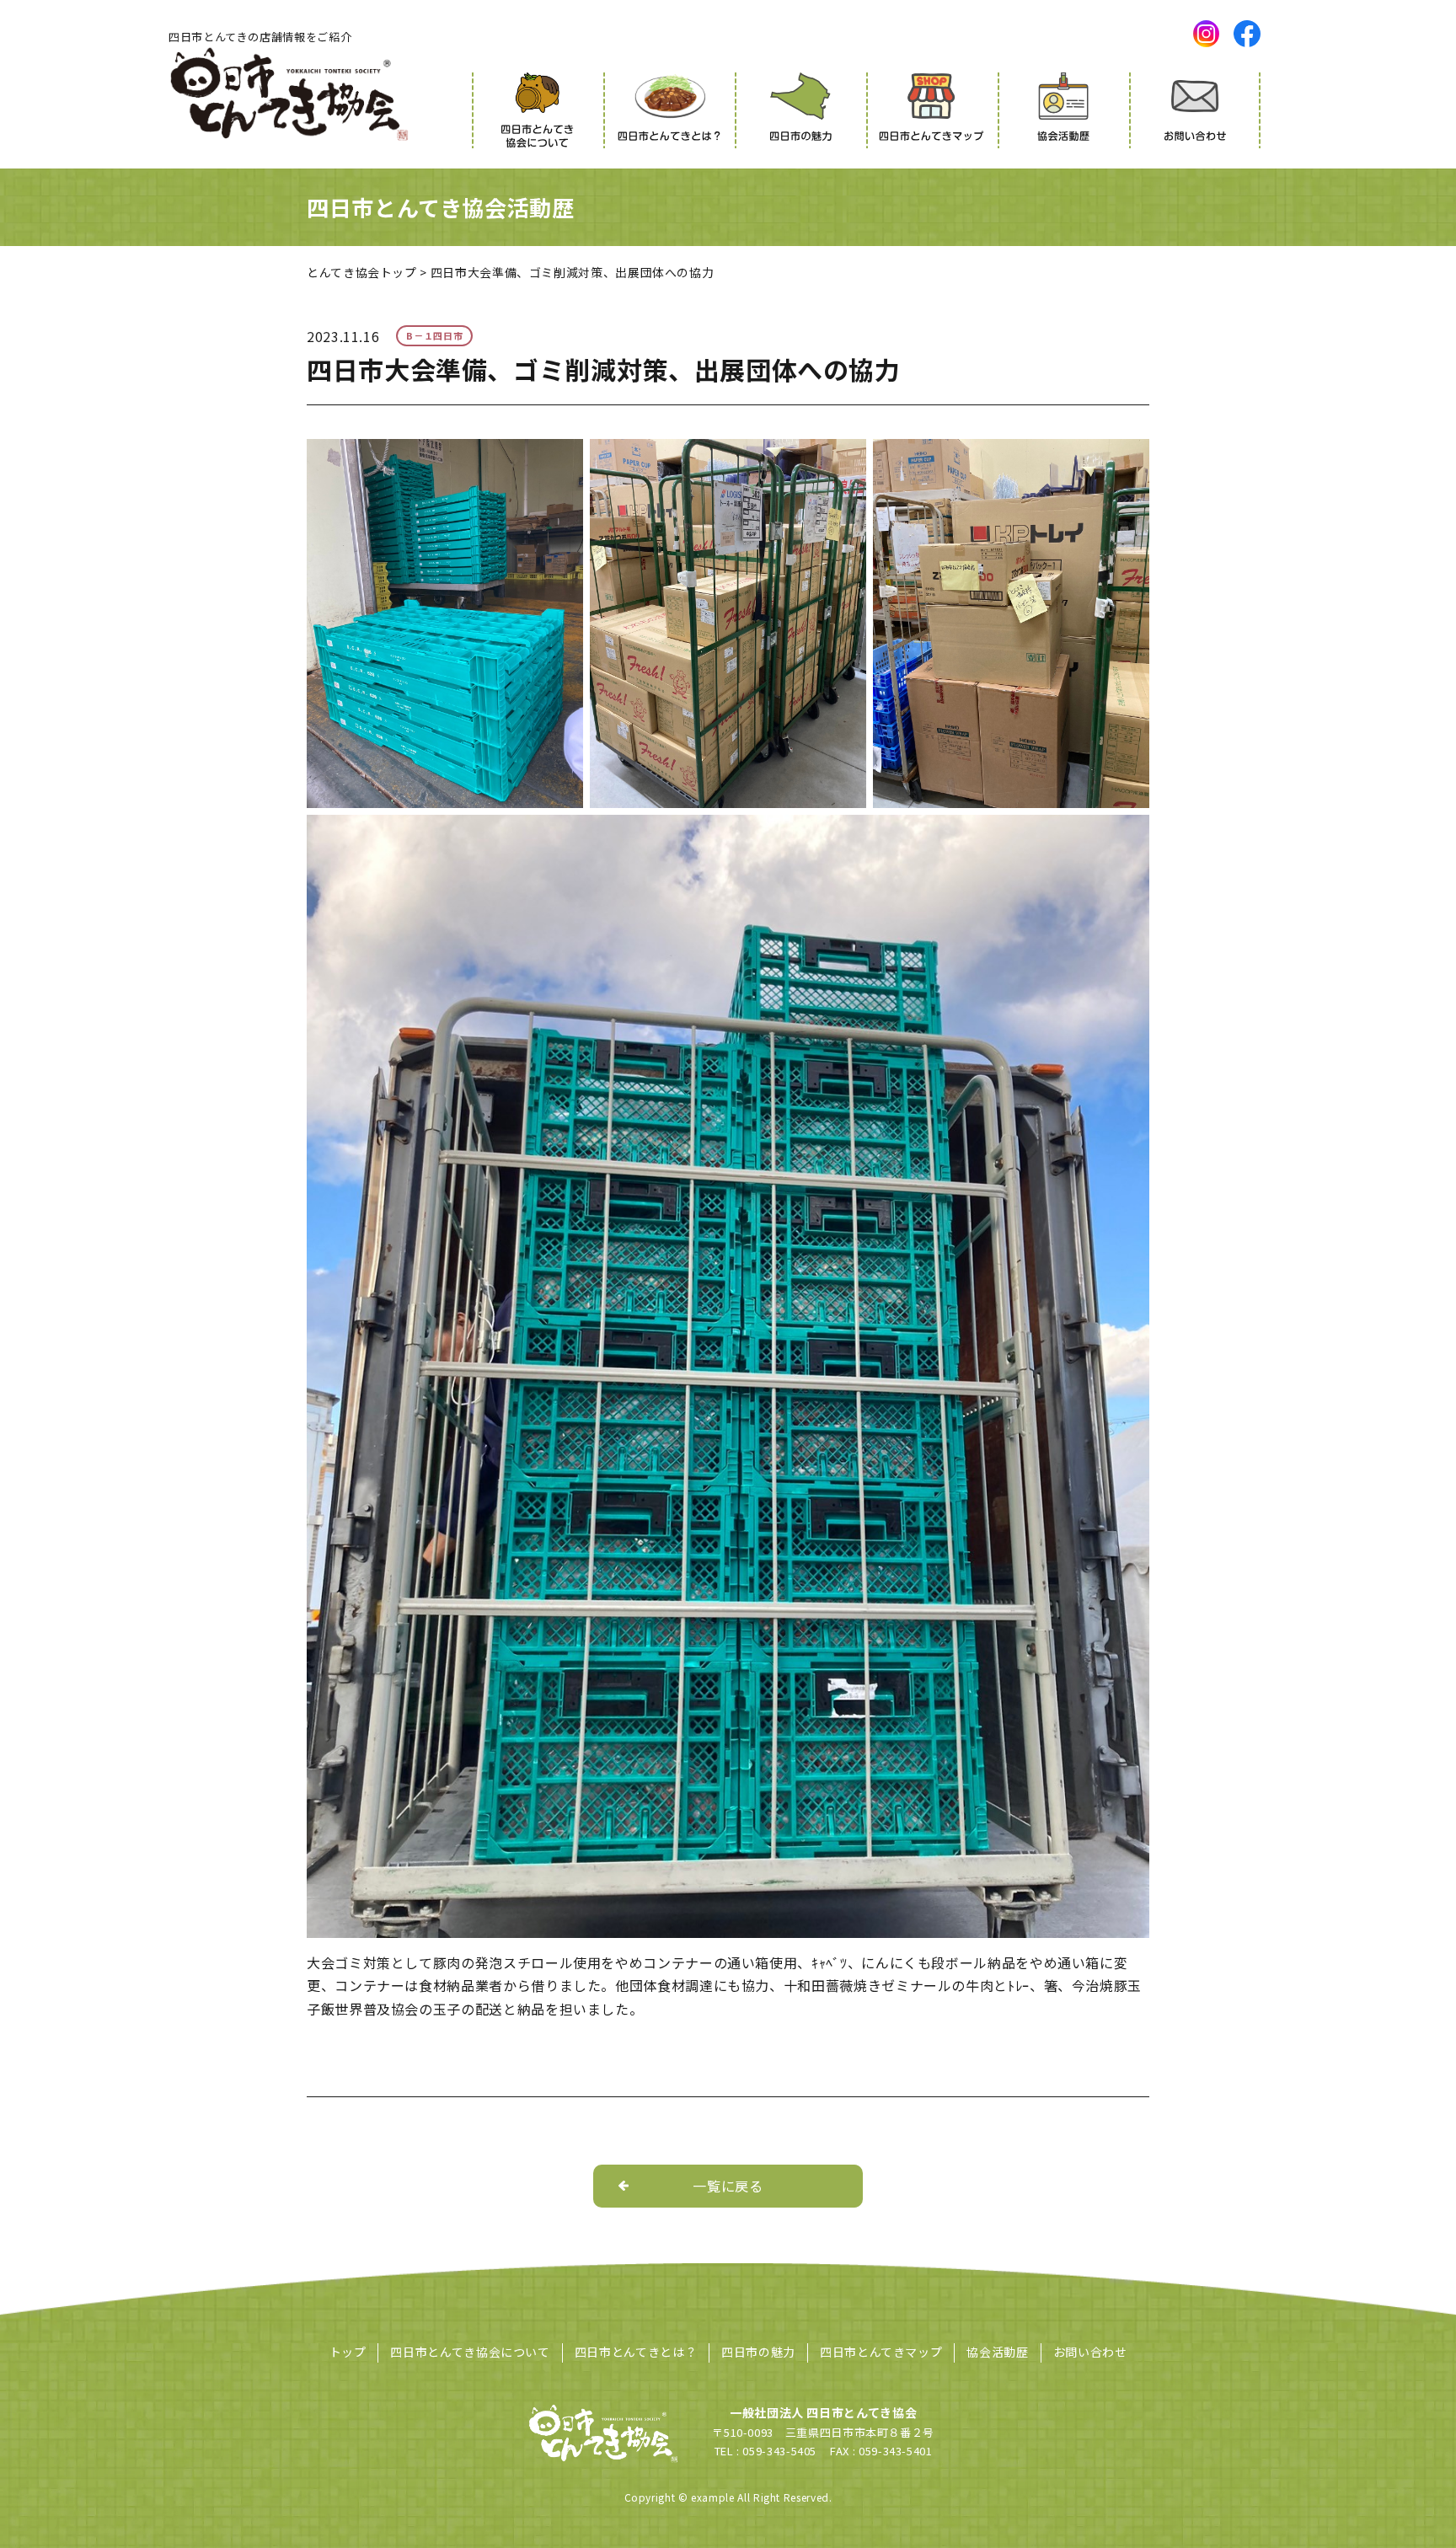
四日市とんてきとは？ (636, 2352)
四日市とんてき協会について (470, 2352)
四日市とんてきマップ (881, 2352)
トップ (348, 2352)
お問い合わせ (1090, 2352)
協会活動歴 (997, 2352)
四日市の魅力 (758, 2352)
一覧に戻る (728, 2186)
